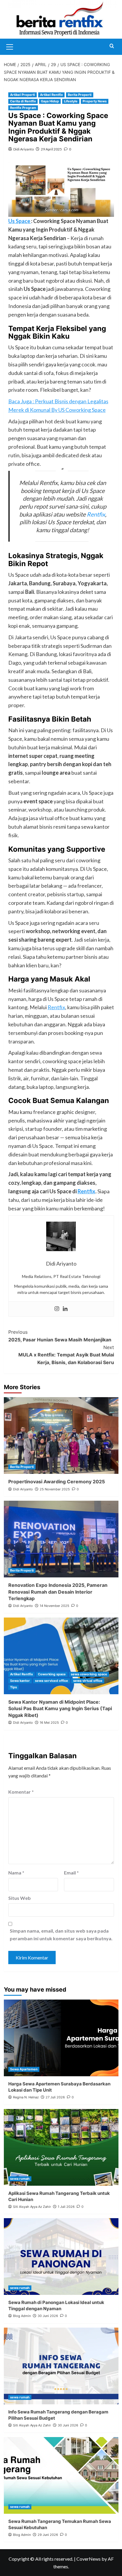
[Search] (112, 46)
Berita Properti (80, 95)
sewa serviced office (52, 1681)
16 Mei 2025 (49, 1723)
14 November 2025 (54, 1606)
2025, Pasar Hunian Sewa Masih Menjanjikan (60, 1336)
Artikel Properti (23, 95)
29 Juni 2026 (48, 2535)
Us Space (20, 221)
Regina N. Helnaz (26, 2097)
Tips (13, 1687)
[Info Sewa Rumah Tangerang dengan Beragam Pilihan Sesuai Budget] (61, 2366)
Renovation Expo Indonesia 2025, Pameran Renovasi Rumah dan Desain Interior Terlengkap (58, 1592)
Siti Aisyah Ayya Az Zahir (32, 2207)
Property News (95, 101)
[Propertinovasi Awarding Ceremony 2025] (61, 1436)
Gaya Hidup (50, 101)
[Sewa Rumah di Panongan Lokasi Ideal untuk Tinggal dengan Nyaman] (61, 2257)
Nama (16, 1873)
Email (71, 1873)
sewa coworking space (89, 1674)
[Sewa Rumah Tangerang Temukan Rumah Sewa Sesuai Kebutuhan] (61, 2475)
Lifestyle (71, 101)
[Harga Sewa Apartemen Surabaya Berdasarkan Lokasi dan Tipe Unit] (61, 2038)
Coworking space (52, 1674)
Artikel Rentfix (51, 95)
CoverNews (89, 2559)
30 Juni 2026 (48, 2316)
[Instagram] (57, 1309)
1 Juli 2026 (66, 2207)
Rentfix (96, 514)
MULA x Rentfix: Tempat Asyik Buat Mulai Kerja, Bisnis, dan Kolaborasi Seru (66, 1355)
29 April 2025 (51, 149)
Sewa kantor (20, 1681)
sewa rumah (20, 2179)
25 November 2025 (55, 1489)
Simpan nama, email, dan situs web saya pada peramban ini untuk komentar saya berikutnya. (61, 1935)
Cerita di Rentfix (23, 101)
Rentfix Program (23, 108)
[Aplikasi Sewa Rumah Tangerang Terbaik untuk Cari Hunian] (61, 2147)
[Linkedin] (65, 1309)
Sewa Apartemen (24, 2069)
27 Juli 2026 (55, 2097)
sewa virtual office (88, 1681)
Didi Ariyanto (24, 149)
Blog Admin (22, 2316)
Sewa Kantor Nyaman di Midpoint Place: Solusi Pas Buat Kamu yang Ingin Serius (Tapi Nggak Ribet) (60, 1709)
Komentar (21, 1792)
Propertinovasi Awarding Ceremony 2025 (57, 1482)
